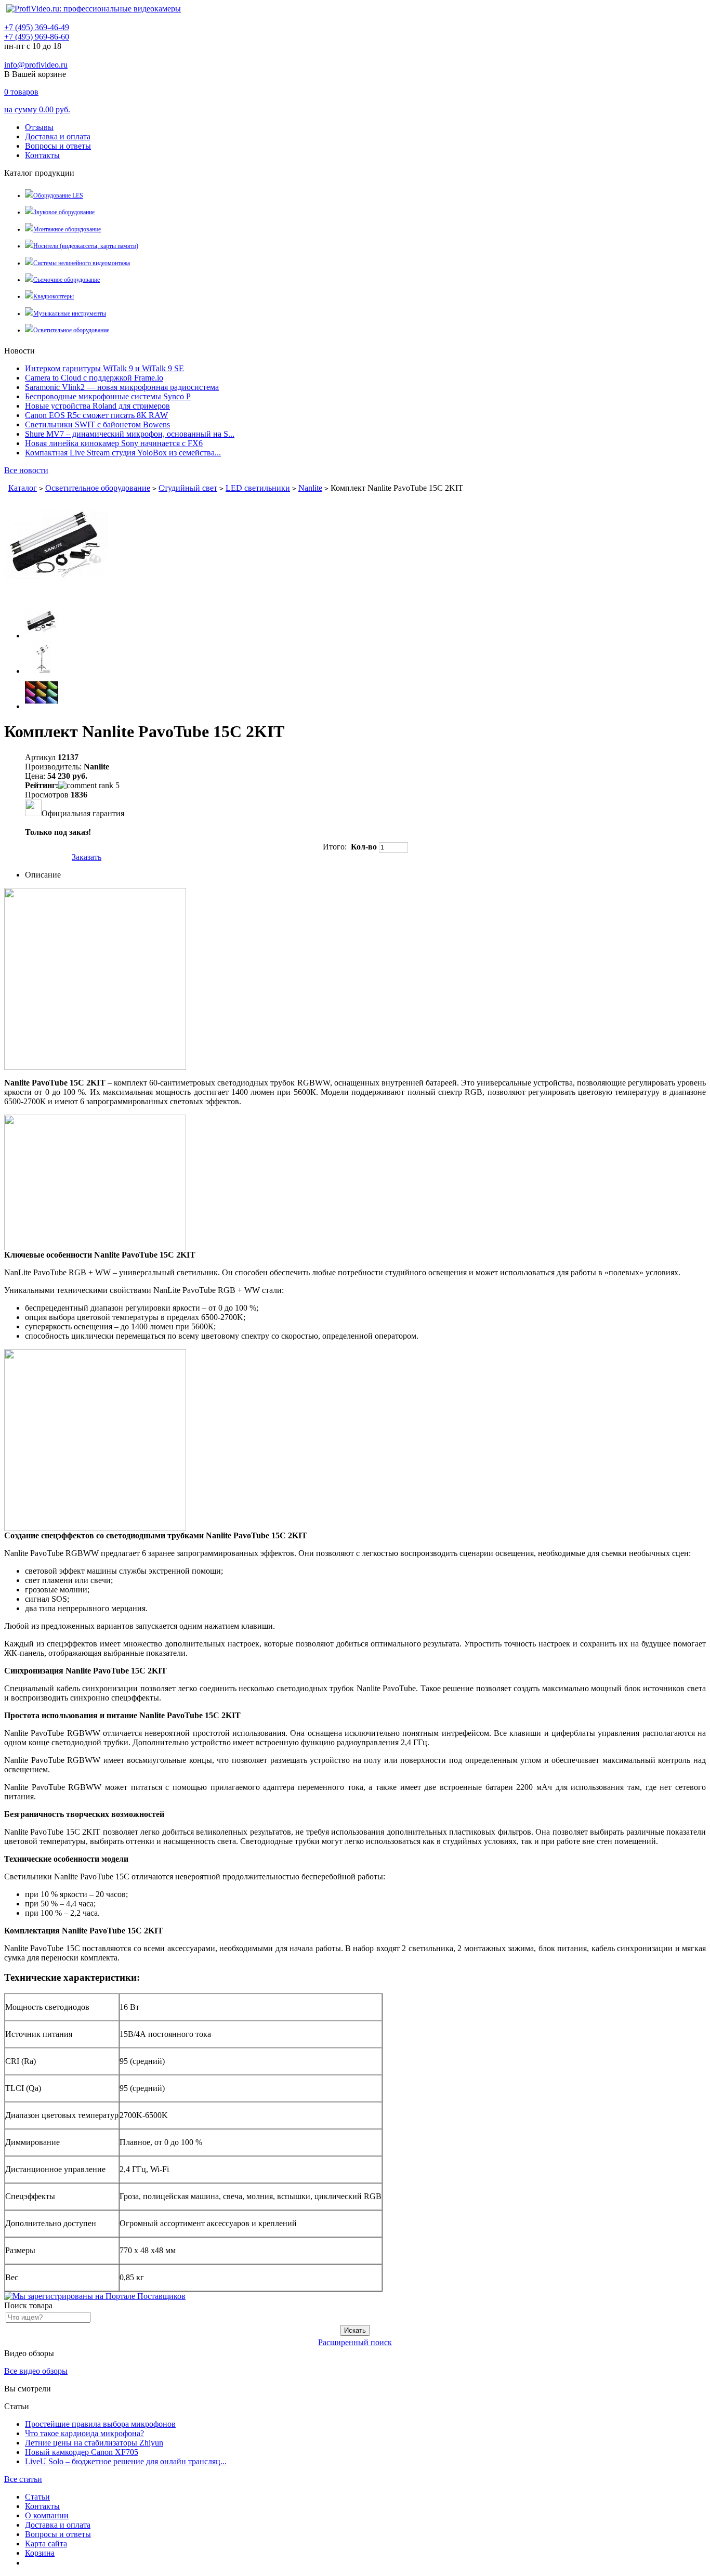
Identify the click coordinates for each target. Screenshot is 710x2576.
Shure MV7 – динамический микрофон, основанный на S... (130, 434)
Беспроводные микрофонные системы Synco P (108, 396)
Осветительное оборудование (71, 330)
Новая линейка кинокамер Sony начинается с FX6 (114, 443)
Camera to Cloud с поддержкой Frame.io (94, 378)
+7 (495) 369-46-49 (37, 27)
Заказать (87, 857)
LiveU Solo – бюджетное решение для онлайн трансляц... (126, 2461)
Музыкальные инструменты (70, 313)
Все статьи (23, 2479)
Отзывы (39, 127)
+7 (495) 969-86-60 (37, 37)
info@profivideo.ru (36, 65)
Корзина (40, 2553)
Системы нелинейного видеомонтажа (82, 263)
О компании (47, 2515)
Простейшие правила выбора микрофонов (100, 2424)
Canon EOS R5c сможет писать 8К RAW (96, 415)
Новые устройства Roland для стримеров (97, 406)
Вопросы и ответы (58, 146)
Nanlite (310, 488)
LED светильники (258, 488)
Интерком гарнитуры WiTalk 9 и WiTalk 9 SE (104, 368)
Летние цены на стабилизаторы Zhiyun (94, 2443)
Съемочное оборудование (67, 280)
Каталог (23, 488)
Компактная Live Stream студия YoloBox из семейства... (123, 453)
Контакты (42, 155)
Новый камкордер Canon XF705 (82, 2452)
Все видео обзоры (36, 2371)
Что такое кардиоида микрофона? (84, 2433)
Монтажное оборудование (67, 229)
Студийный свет (188, 488)
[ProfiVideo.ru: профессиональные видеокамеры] (94, 9)
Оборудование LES (58, 195)
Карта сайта (46, 2544)
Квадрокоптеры (54, 296)
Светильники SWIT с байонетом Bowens (97, 424)
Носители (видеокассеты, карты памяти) (86, 246)
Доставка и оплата (58, 136)
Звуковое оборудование (64, 212)
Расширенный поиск (355, 2342)
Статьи (37, 2497)
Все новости (26, 470)
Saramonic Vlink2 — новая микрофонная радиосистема (122, 387)
